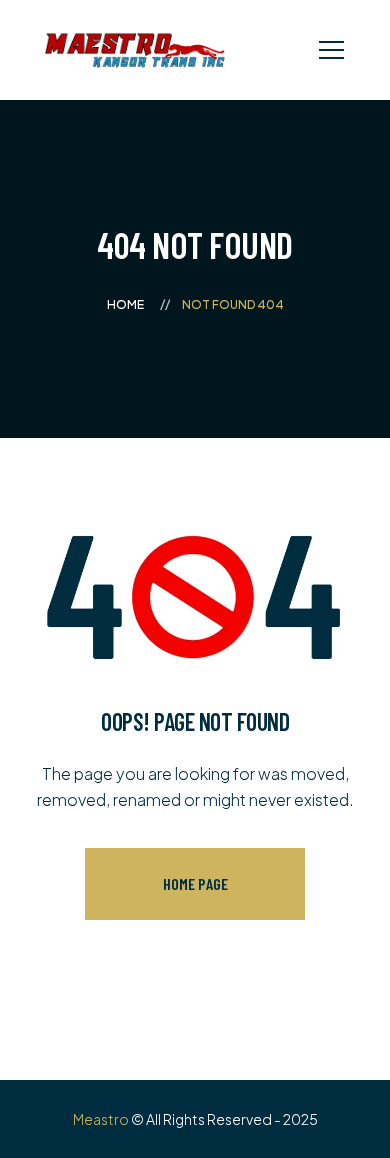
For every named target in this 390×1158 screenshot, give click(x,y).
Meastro (101, 1119)
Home (125, 304)
